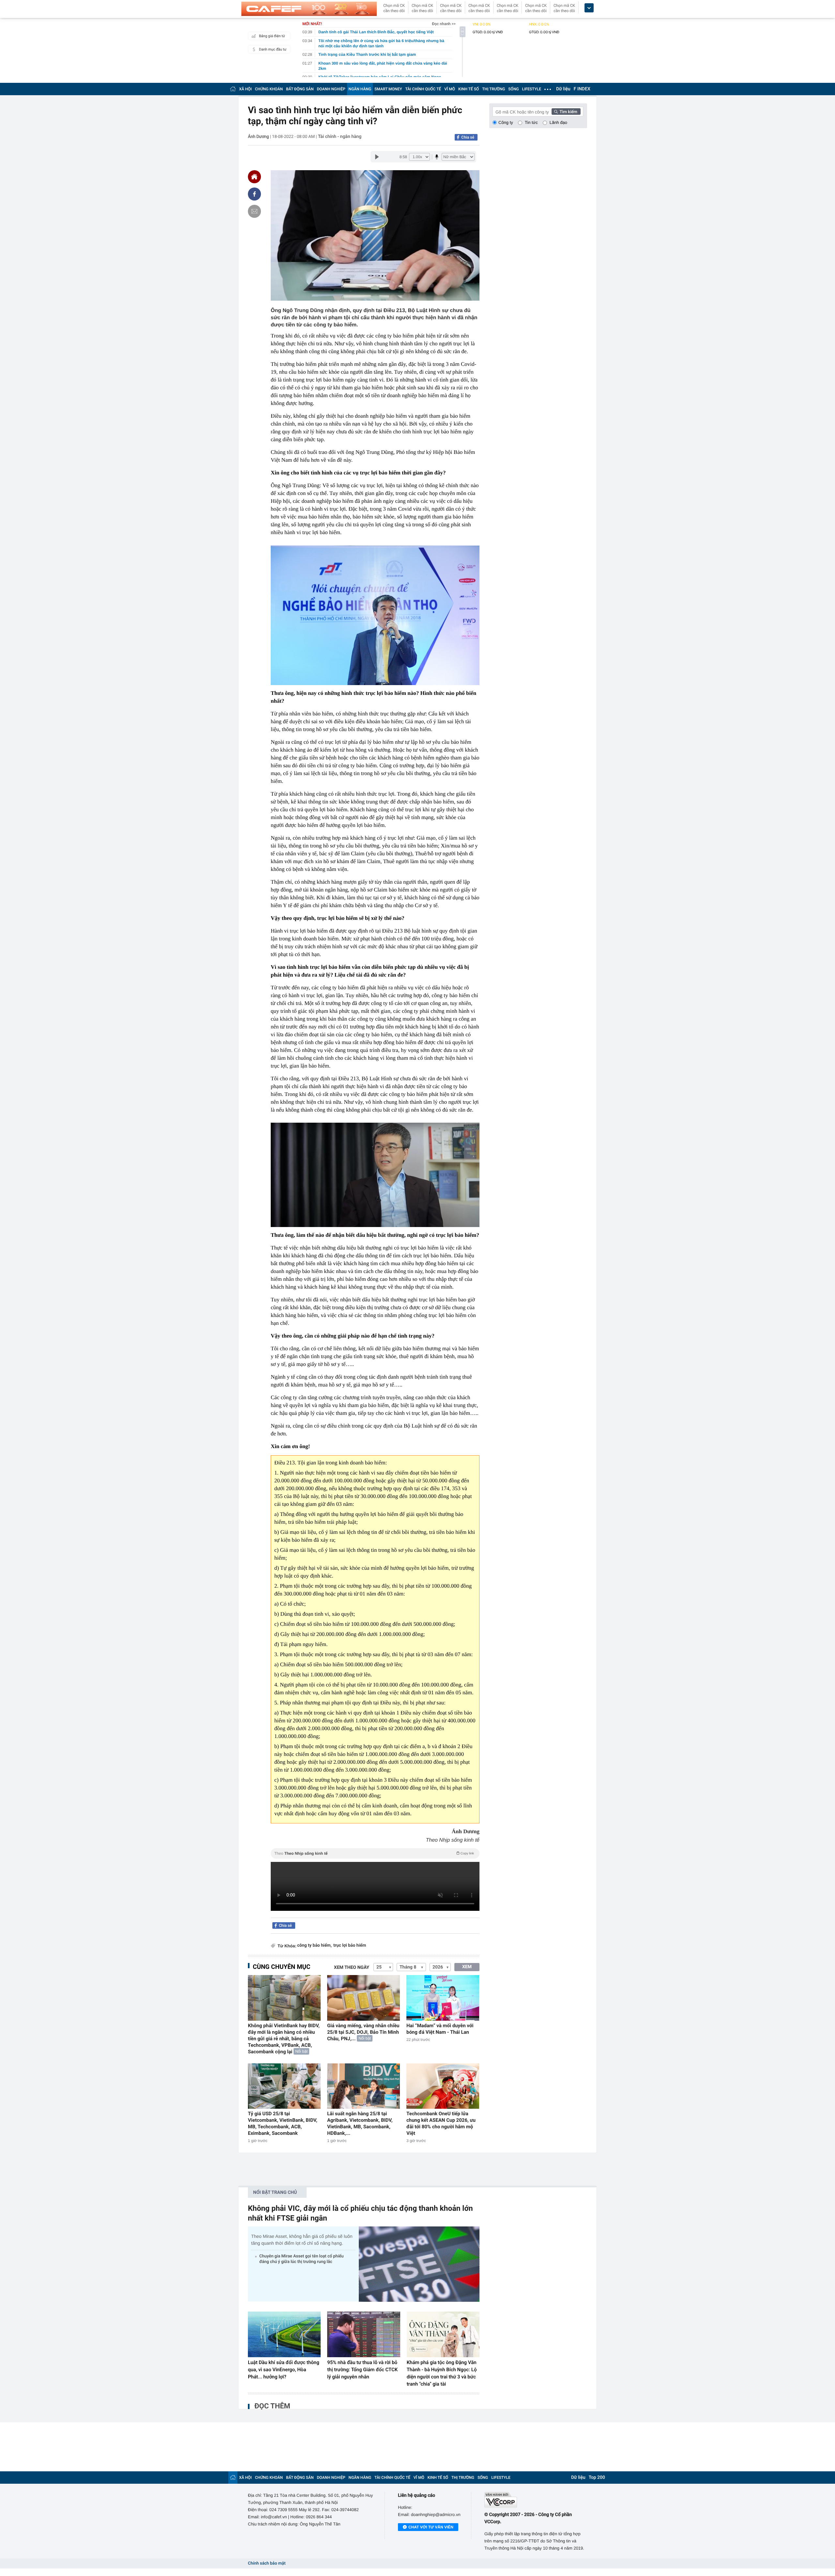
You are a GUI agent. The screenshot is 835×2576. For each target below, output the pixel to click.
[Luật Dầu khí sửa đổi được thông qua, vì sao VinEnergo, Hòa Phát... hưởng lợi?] (284, 2334)
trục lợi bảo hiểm (350, 1946)
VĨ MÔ (450, 89)
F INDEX (582, 89)
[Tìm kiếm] (566, 112)
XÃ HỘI (245, 89)
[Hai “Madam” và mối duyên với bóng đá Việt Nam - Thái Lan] (443, 1998)
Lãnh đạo (558, 122)
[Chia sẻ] (254, 194)
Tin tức (531, 122)
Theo (374, 1853)
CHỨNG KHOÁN (269, 89)
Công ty (506, 122)
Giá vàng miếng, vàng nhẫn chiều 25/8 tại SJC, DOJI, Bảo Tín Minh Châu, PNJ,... (363, 2032)
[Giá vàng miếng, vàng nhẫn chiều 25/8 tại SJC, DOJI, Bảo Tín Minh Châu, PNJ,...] (364, 1998)
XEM (467, 1967)
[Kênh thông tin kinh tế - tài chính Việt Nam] (309, 9)
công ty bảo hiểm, (314, 1946)
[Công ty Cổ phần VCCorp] (536, 2500)
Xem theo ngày (352, 1968)
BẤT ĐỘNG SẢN (300, 89)
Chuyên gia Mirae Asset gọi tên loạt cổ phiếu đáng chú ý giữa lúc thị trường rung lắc (301, 2259)
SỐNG (513, 89)
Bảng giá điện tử (272, 36)
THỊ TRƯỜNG (493, 89)
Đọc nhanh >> (444, 24)
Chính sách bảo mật (267, 2563)
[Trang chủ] (233, 89)
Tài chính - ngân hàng (340, 137)
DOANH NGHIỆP (331, 89)
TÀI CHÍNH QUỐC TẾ (423, 89)
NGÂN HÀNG (360, 89)
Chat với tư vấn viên (431, 2527)
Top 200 (597, 2478)
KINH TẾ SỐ (469, 89)
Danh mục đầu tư (273, 49)
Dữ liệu (563, 89)
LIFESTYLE (532, 89)
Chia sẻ (468, 137)
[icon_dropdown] (589, 8)
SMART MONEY (388, 89)
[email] (254, 211)
